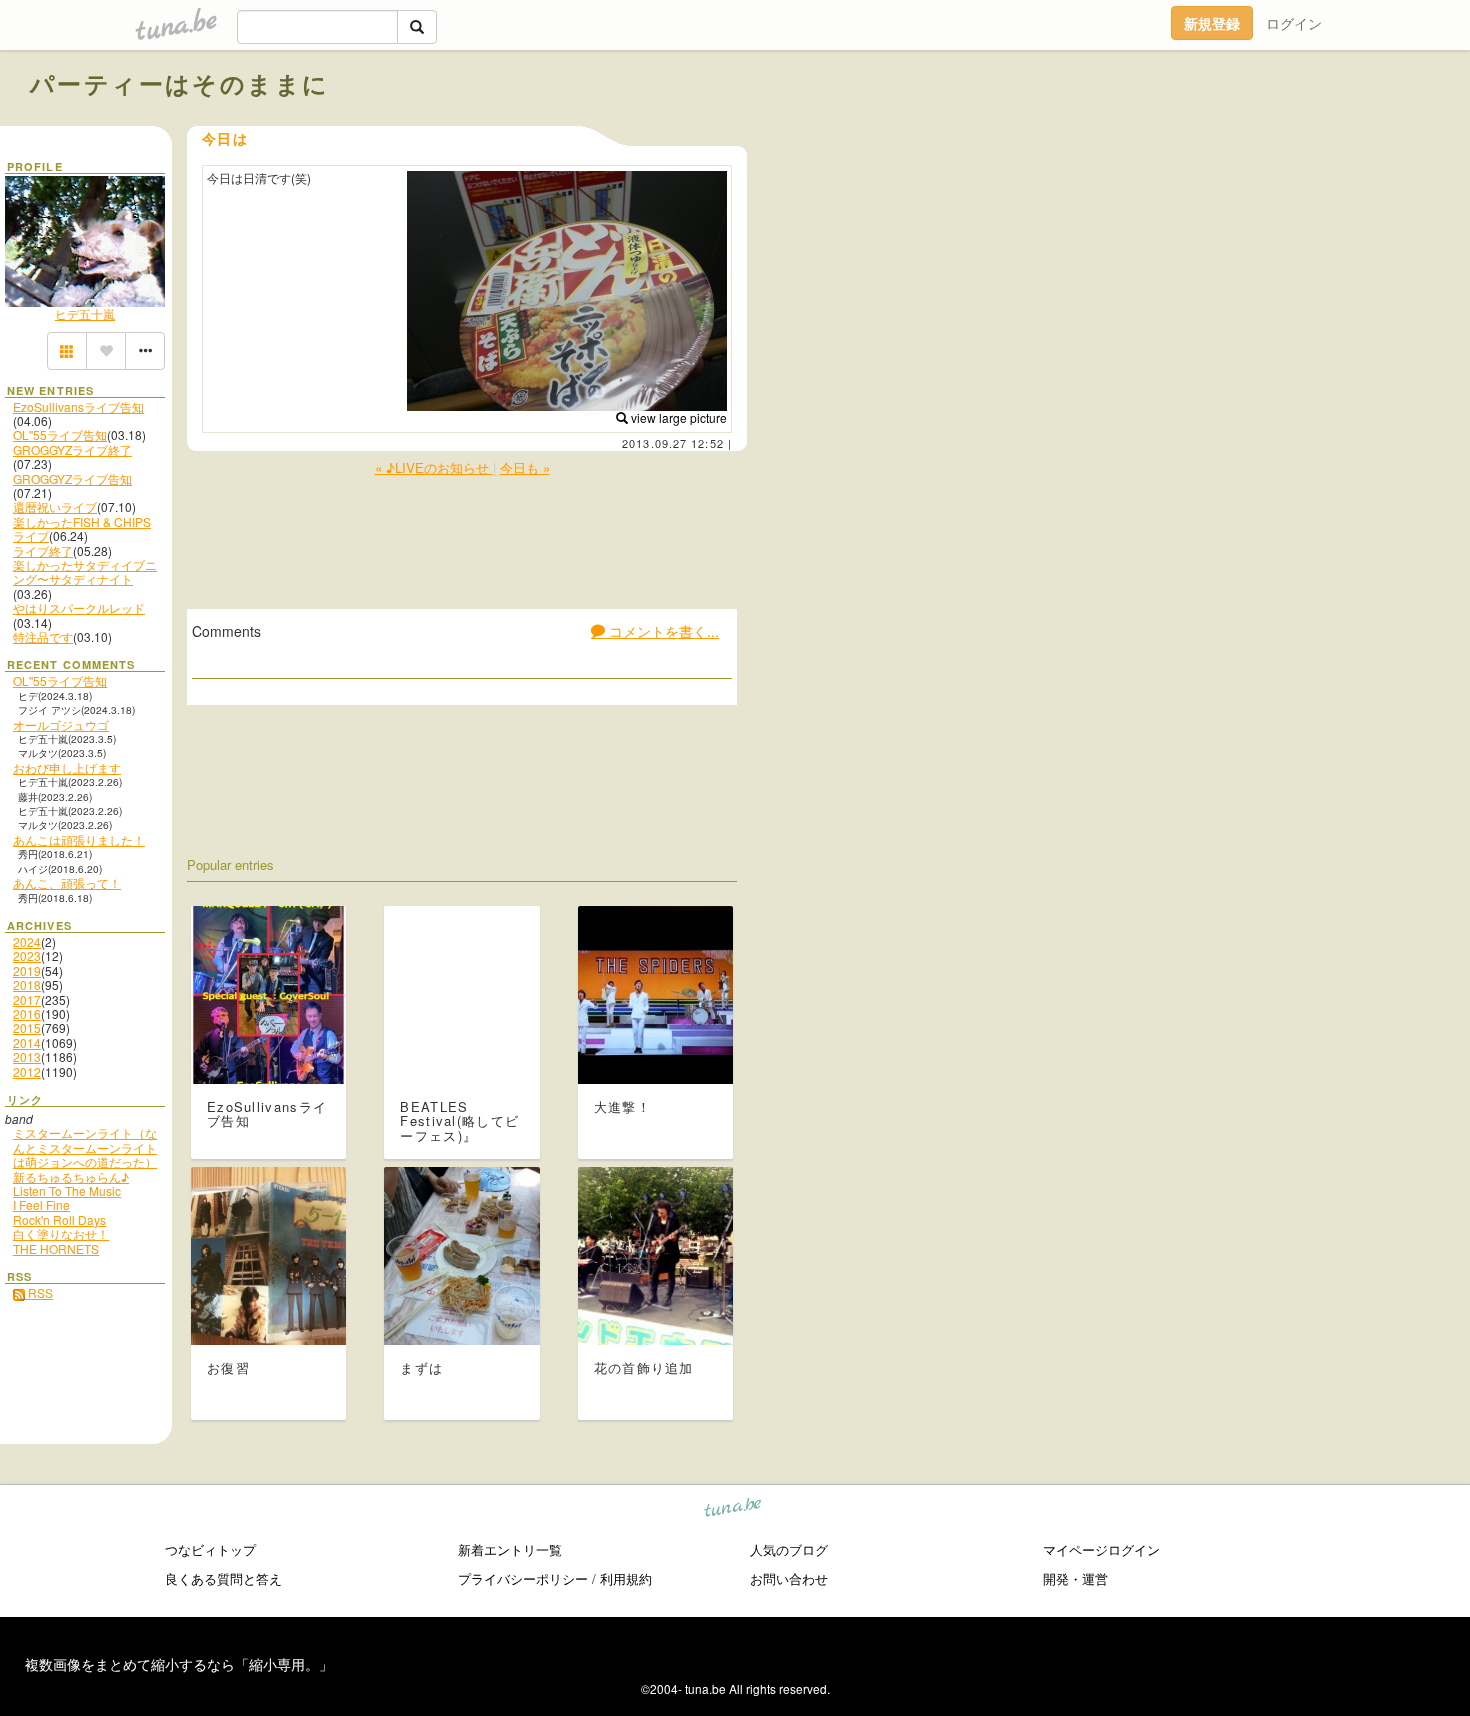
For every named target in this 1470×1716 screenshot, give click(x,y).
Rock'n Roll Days (59, 1219)
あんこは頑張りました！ (79, 839)
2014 (27, 1042)
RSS (39, 1292)
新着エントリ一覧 (510, 1549)
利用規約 (626, 1578)
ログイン (1294, 23)
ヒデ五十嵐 (85, 313)
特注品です (43, 636)
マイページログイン (1101, 1549)
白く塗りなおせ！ (61, 1233)
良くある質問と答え (223, 1578)
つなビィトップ (210, 1549)
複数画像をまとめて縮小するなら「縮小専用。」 (179, 1664)
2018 (27, 984)
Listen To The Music (67, 1190)
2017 (27, 999)
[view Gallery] (67, 351)
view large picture (677, 417)
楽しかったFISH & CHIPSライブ (82, 528)
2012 (27, 1071)
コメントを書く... (662, 631)
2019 (27, 970)
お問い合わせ (789, 1578)
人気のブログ (789, 1549)
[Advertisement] (1212, 128)
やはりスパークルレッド (79, 607)
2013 (27, 1056)
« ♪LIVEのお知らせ (434, 467)
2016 (27, 1013)
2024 (27, 941)
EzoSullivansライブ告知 (78, 406)
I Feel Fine (41, 1204)
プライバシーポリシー (523, 1578)
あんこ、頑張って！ (67, 882)
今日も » (525, 467)
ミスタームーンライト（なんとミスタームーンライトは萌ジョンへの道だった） (85, 1147)
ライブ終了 (43, 550)
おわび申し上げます (67, 767)
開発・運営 (1075, 1578)
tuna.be (733, 1510)
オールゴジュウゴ (61, 724)
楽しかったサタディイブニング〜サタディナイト (85, 571)
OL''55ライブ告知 (60, 434)
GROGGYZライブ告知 (72, 478)
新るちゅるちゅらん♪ (71, 1176)
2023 (27, 955)
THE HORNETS (56, 1248)
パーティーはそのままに (179, 83)
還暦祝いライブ (55, 506)
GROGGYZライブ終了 (72, 449)
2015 (27, 1027)
